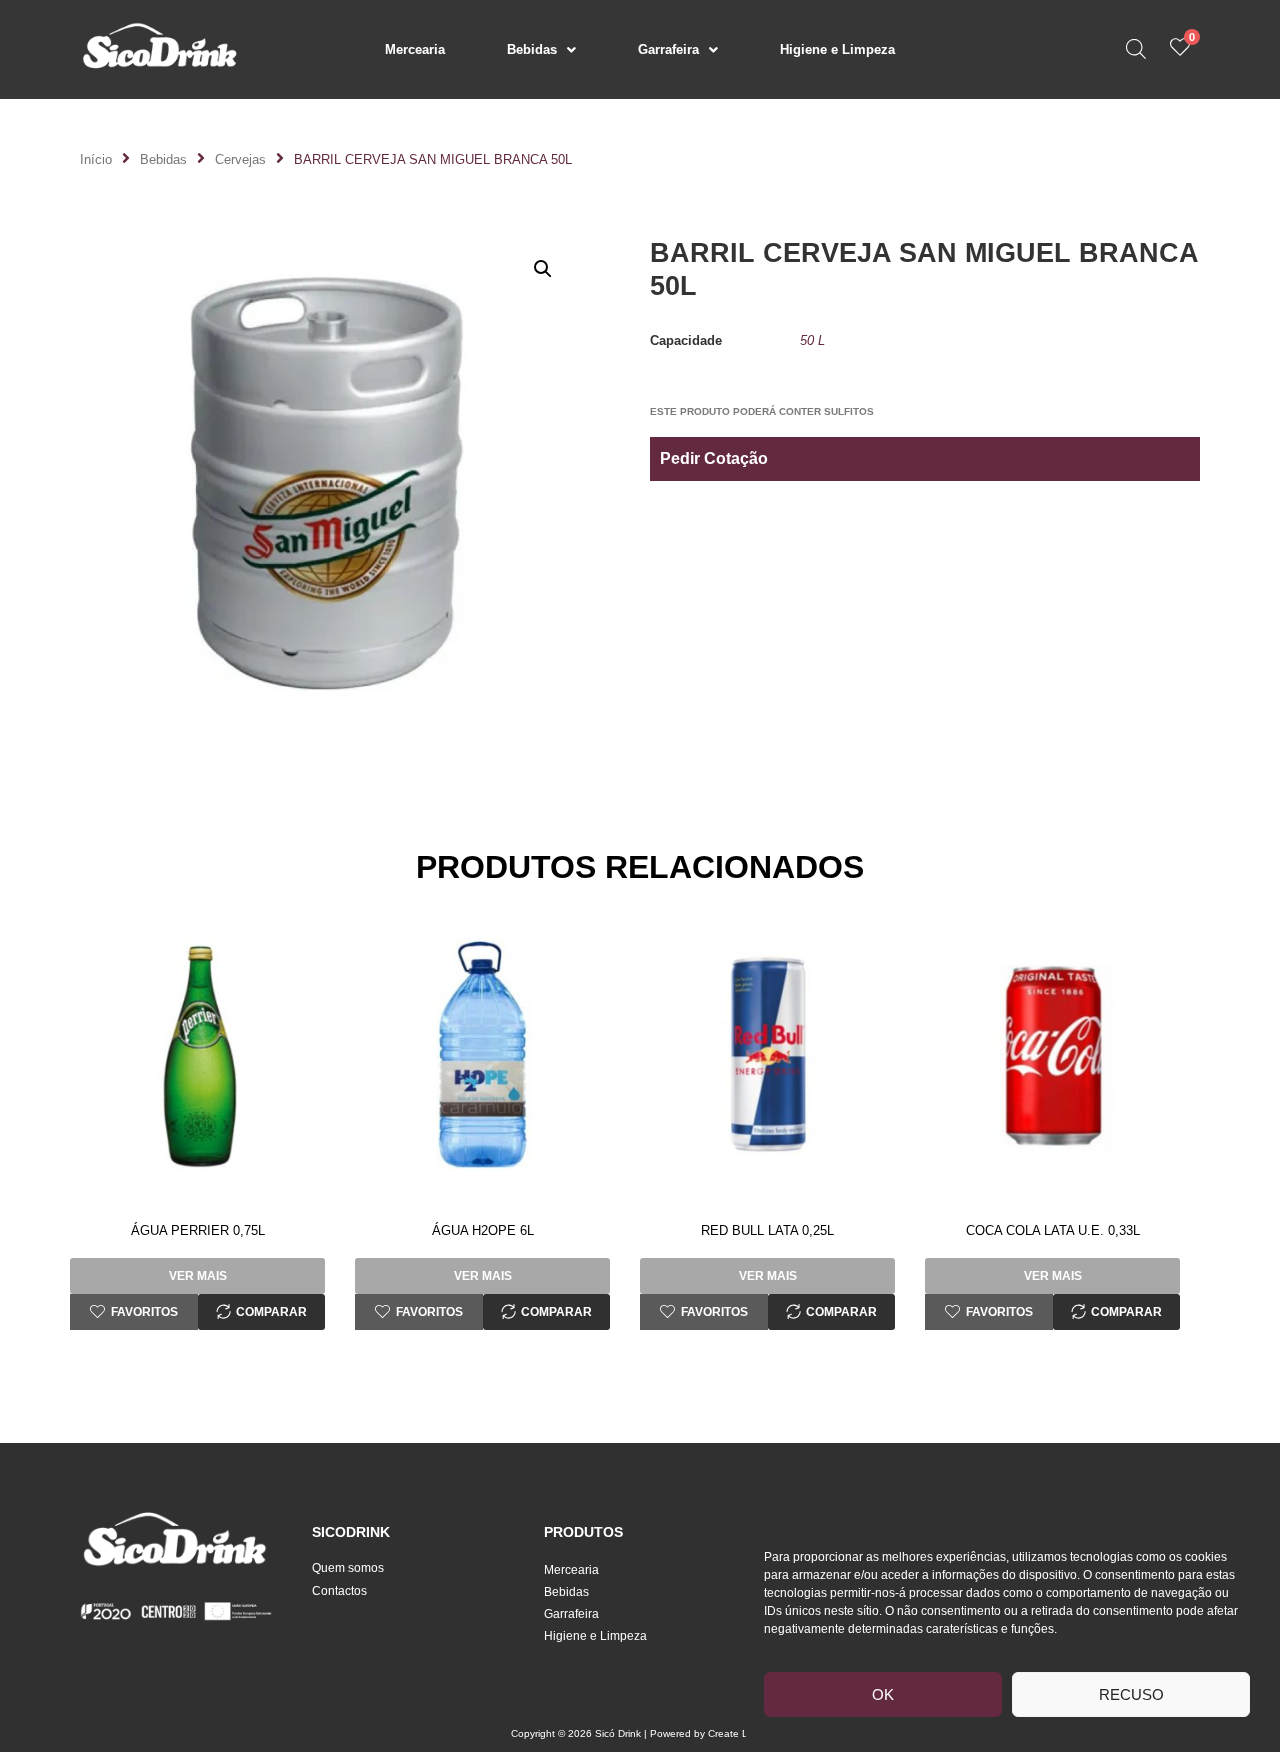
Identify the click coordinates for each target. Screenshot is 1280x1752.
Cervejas (240, 159)
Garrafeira (668, 49)
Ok (883, 1694)
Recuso (1131, 1694)
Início (96, 159)
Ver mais (198, 1276)
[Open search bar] (1136, 48)
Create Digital (739, 1733)
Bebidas (532, 49)
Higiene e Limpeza (837, 49)
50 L (812, 341)
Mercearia (415, 49)
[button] (541, 49)
